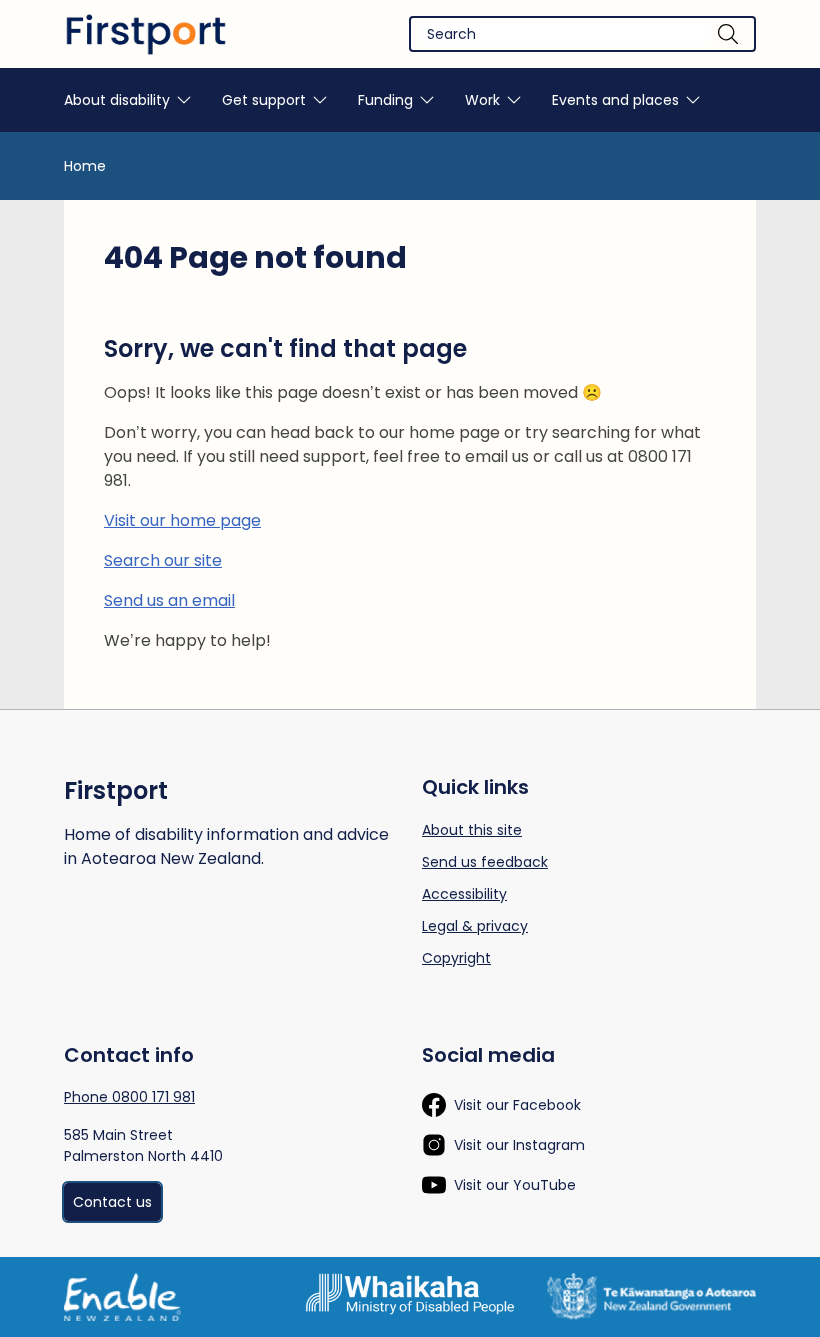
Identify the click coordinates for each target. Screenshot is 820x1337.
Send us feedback (485, 862)
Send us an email (169, 600)
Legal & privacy (475, 926)
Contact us (112, 1202)
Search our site (163, 560)
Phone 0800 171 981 (129, 1097)
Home (85, 166)
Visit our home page (182, 520)
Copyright (456, 958)
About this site (472, 830)
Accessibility (464, 894)
